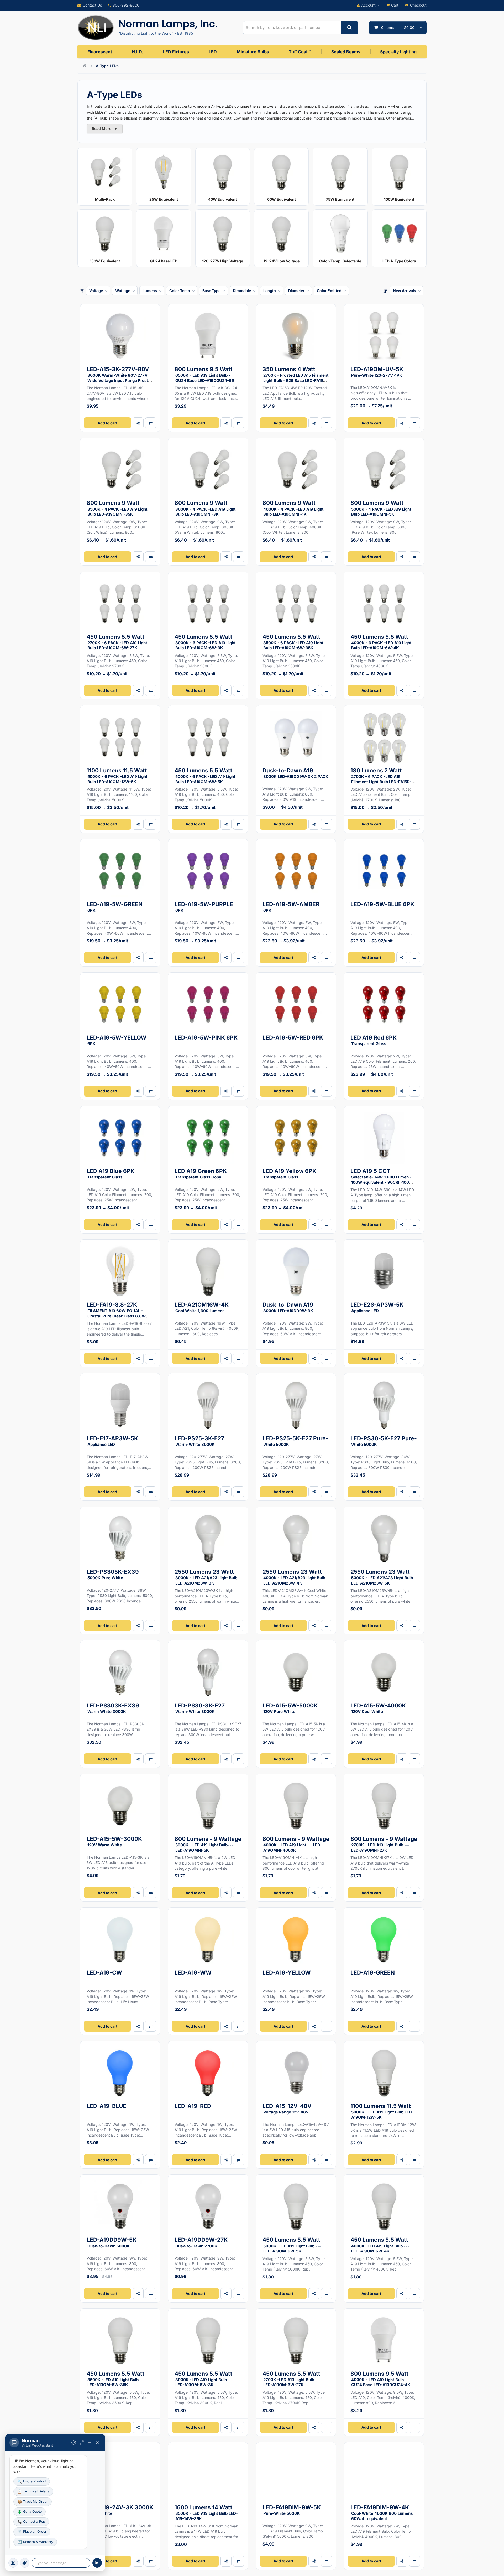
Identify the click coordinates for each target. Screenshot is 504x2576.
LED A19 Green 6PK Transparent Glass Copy (201, 1174)
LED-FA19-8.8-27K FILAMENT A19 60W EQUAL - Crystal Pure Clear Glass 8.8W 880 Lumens (116, 1312)
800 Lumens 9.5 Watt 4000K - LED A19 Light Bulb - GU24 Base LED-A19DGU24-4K (380, 2379)
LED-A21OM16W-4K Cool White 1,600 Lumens (202, 1307)
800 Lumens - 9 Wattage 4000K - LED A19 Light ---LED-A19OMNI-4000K (296, 1844)
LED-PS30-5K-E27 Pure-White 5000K (384, 1441)
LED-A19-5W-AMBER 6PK (291, 907)
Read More (105, 129)
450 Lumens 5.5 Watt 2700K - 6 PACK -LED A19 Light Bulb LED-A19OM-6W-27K (117, 642)
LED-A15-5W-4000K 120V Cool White (378, 1708)
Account (368, 5)
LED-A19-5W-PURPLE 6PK (204, 907)
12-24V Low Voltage (282, 261)
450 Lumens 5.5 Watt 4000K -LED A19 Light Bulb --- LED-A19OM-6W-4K (380, 2245)
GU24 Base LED (164, 261)
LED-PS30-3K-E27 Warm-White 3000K (200, 1708)
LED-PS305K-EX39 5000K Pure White (113, 1574)
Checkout (418, 5)
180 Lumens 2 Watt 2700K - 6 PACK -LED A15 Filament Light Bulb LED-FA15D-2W (381, 778)
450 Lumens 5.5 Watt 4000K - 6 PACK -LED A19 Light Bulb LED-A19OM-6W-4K (381, 642)
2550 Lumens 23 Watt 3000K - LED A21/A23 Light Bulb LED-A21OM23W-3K (206, 1577)
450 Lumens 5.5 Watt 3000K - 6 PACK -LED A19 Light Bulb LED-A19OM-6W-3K (205, 642)
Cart (395, 5)
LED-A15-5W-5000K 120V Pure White (290, 1708)
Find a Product (32, 2481)
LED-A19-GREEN (373, 1973)
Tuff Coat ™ (300, 52)
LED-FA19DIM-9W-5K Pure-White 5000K (292, 2510)
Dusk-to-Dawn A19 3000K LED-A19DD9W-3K (288, 1307)
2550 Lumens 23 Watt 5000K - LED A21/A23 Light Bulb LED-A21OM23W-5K (382, 1577)
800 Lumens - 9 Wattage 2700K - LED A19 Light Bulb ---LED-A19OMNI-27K (384, 1844)
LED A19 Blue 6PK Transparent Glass (111, 1174)
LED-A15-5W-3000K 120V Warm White (114, 1842)
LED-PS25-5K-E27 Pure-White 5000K (295, 1441)
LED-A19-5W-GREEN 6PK (115, 907)
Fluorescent (100, 52)
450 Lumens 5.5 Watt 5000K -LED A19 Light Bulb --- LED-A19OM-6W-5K (292, 2245)
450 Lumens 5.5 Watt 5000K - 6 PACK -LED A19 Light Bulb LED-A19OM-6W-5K (205, 776)
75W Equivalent (340, 199)
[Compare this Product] (151, 1091)
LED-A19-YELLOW (287, 1973)
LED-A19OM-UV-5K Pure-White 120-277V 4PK (377, 372)
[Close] (97, 2443)
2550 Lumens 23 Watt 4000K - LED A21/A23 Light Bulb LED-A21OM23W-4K (294, 1577)
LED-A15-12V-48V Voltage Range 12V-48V (287, 2109)
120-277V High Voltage (223, 261)
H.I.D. (137, 52)
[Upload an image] (25, 2563)
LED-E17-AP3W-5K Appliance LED (112, 1441)
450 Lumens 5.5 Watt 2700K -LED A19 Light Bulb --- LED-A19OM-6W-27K (292, 2379)
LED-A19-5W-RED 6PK (293, 1038)
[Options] (74, 2443)
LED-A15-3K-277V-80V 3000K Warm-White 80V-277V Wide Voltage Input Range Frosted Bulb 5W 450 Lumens (120, 377)
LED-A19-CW (104, 1973)
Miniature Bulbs (253, 52)
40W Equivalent (222, 199)
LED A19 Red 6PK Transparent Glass (374, 1040)
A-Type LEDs (107, 66)
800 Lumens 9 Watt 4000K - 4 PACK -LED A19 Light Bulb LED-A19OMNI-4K (293, 508)
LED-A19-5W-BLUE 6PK (382, 904)
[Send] (97, 2563)
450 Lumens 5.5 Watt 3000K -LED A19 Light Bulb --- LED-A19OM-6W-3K (204, 2379)
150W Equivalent (105, 261)
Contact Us (92, 5)
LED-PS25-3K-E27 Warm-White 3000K (199, 1441)
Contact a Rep (31, 2522)
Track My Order (33, 2502)
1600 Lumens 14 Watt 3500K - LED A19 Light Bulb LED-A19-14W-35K (206, 2513)
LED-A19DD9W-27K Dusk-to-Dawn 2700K (201, 2242)
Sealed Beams (346, 52)
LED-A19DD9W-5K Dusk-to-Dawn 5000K (112, 2242)
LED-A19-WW (193, 1973)
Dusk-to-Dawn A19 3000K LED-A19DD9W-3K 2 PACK (295, 773)
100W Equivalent (399, 199)
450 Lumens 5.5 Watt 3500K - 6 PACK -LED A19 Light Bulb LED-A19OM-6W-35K (293, 642)
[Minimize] (90, 2443)
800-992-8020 (126, 5)
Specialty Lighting (398, 52)
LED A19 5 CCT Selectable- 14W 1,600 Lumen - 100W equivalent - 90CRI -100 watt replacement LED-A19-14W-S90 (382, 1181)
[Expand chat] (82, 2443)
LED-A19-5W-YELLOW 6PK (117, 1040)
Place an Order (32, 2531)
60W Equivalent (282, 199)
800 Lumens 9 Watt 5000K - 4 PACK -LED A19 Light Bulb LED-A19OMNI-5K (381, 508)
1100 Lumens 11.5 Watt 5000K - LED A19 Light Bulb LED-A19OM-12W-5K (382, 2111)
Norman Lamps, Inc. (168, 24)
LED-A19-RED (193, 2106)
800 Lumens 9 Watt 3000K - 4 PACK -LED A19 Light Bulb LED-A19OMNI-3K (205, 508)
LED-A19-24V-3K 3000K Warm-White (120, 2510)
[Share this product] (138, 423)
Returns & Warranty (35, 2542)
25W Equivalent (164, 199)
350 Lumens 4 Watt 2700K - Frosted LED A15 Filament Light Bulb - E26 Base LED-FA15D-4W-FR (296, 377)
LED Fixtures (176, 52)
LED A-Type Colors (399, 261)
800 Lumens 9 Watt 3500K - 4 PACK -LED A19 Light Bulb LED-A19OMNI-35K (117, 508)
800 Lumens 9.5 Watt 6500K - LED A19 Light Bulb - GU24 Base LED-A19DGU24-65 (204, 374)
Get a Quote (30, 2512)
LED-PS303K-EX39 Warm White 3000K (113, 1708)
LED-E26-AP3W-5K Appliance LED (377, 1307)
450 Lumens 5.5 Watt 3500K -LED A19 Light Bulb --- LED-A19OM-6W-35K (116, 2379)
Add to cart (107, 423)
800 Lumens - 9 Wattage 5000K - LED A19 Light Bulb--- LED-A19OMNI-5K (208, 1844)
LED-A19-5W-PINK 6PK (206, 1038)
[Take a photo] (13, 2563)
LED (213, 52)
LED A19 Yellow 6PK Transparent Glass (289, 1174)
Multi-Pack (105, 199)
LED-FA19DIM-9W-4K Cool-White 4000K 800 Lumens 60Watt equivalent (382, 2513)
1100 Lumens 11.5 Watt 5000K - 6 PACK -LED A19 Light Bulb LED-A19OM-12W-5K (117, 776)
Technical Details (33, 2491)
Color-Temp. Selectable (340, 261)
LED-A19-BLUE (106, 2106)
